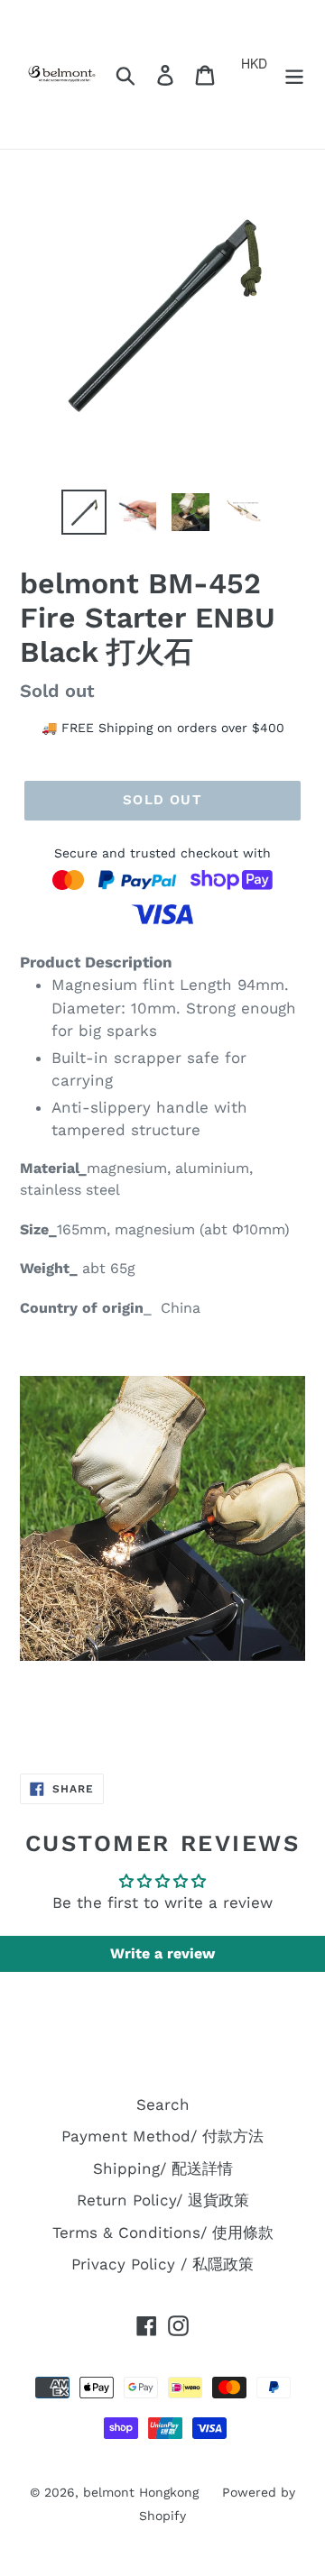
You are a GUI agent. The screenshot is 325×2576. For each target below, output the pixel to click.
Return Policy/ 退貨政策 (163, 2200)
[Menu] (294, 75)
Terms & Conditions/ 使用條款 (163, 2232)
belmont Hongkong (141, 2492)
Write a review (162, 1953)
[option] (84, 512)
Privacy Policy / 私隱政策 (162, 2264)
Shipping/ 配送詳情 (163, 2168)
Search (163, 2104)
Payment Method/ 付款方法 (162, 2136)
